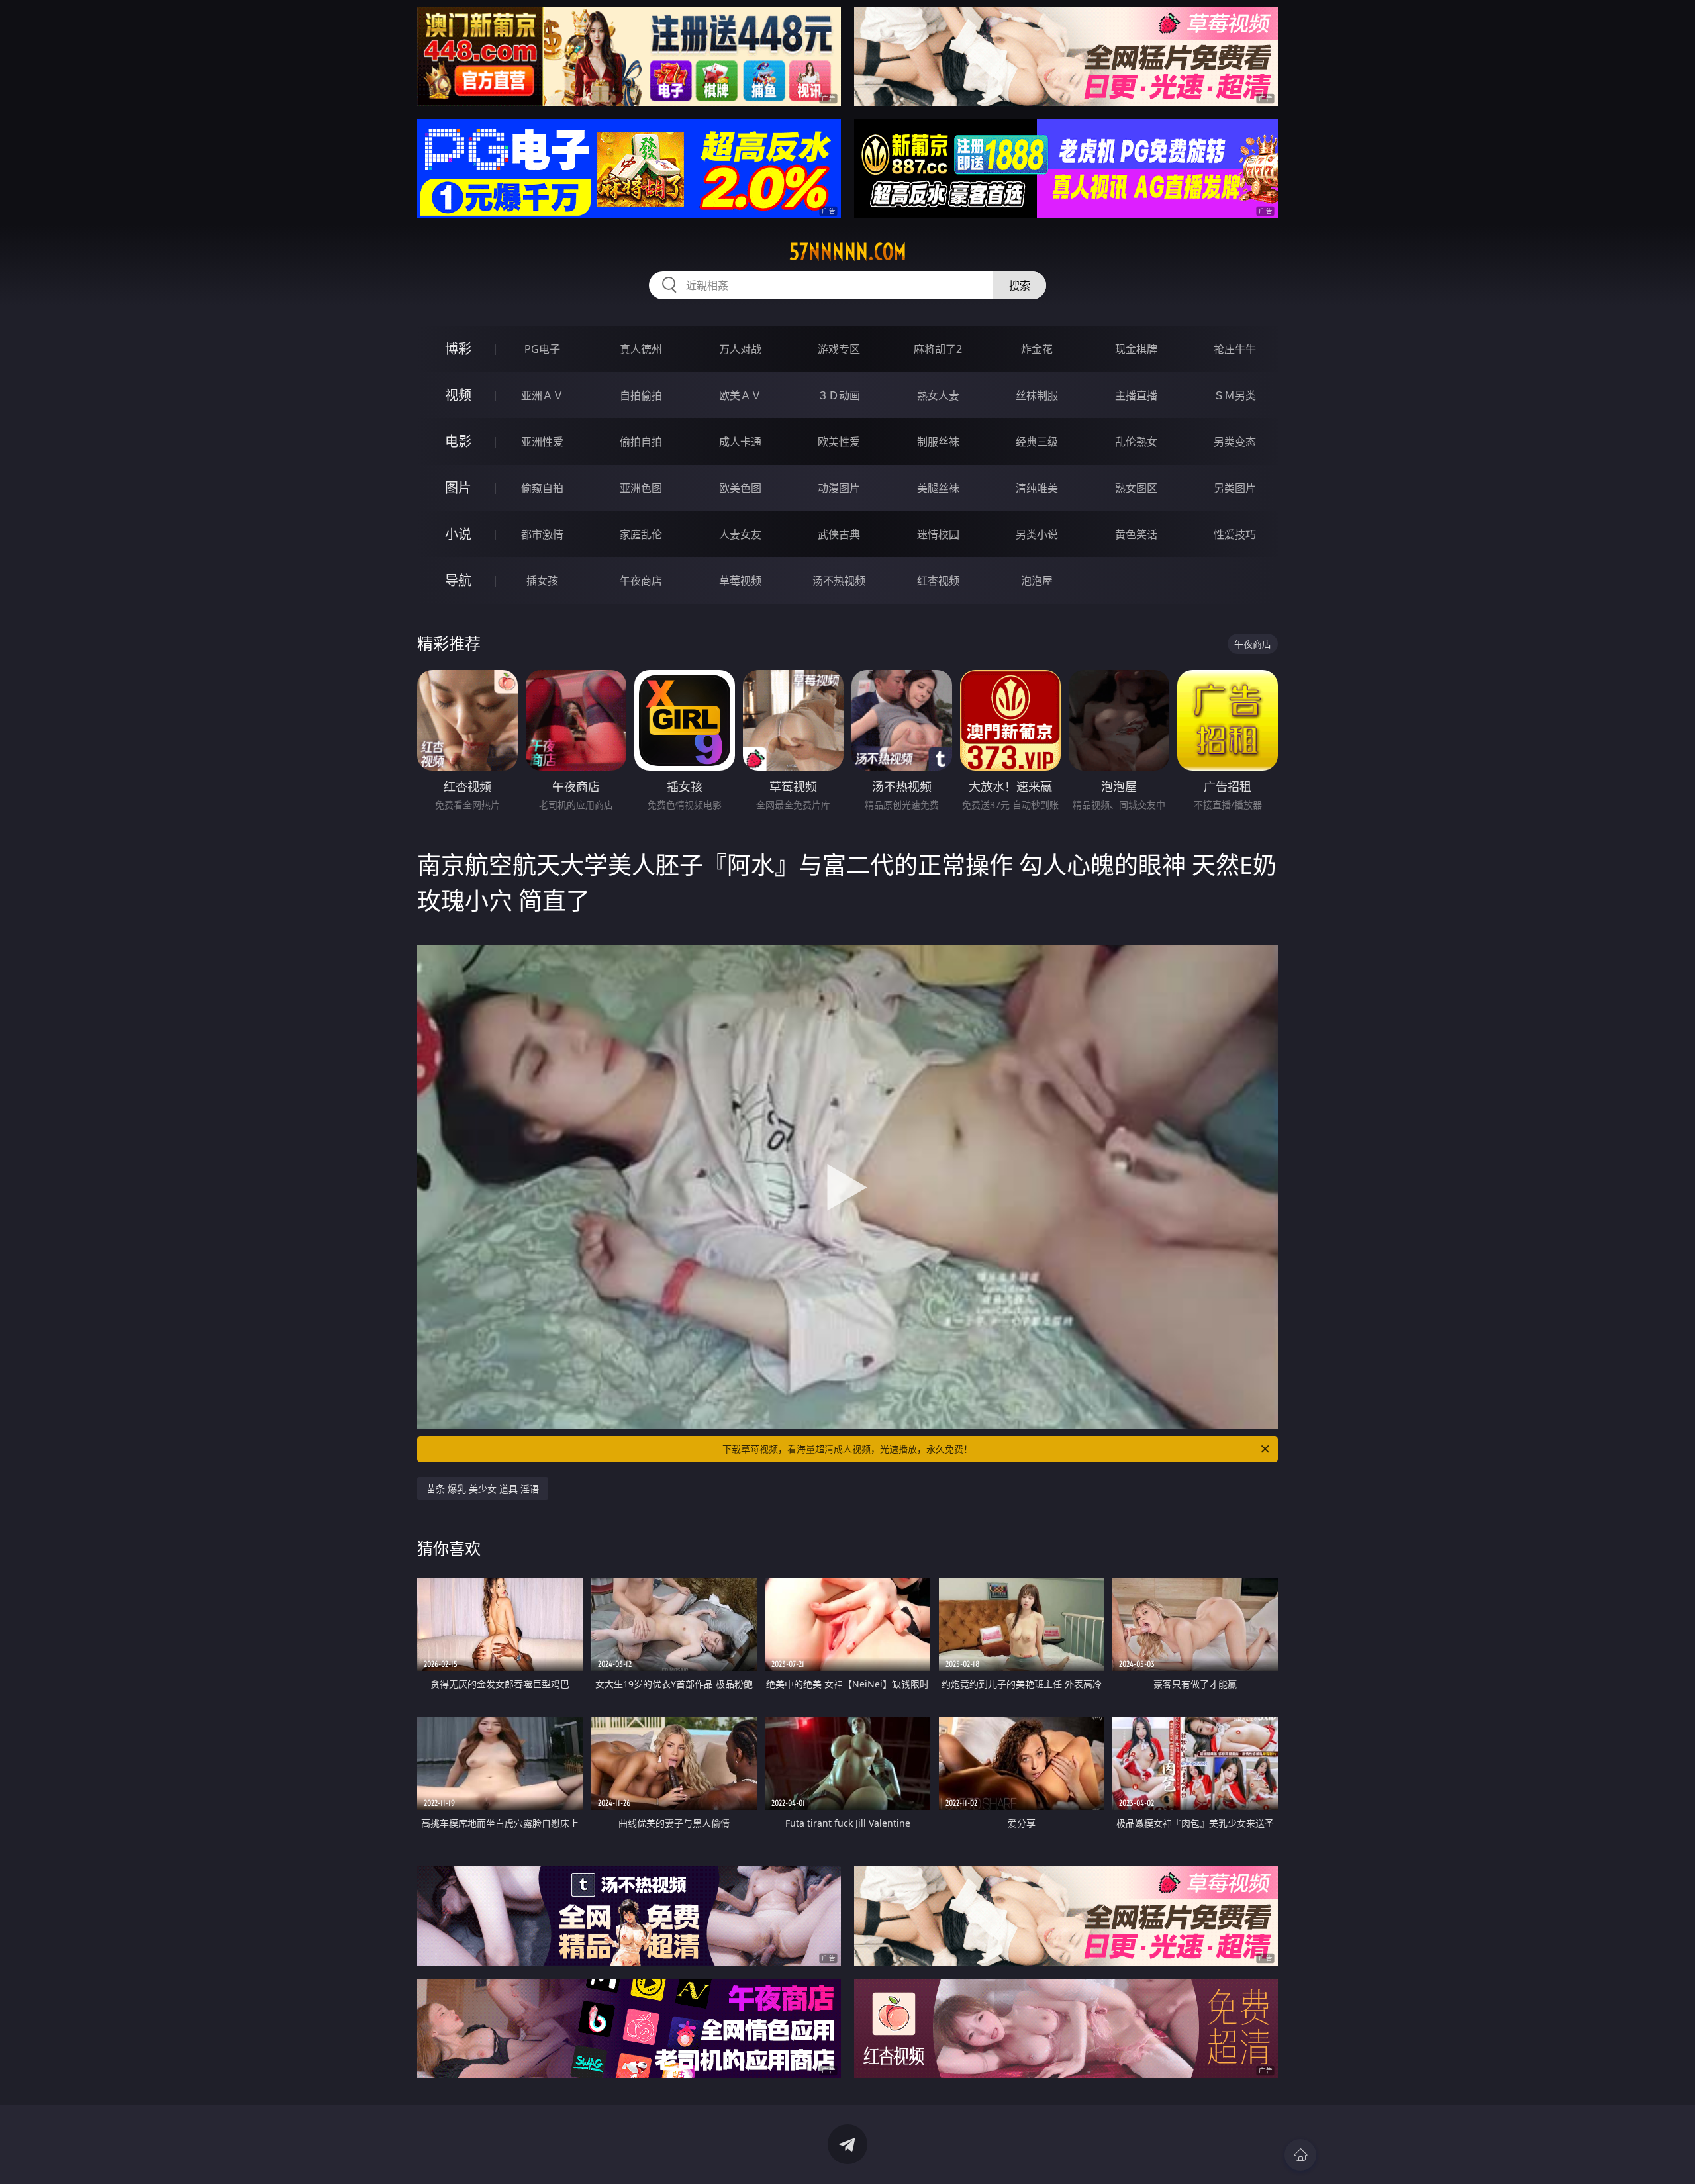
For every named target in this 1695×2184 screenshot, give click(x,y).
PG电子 (542, 349)
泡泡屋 (1037, 581)
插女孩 (542, 581)
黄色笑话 (1136, 534)
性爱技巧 (1235, 534)
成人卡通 (740, 442)
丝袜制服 (1037, 395)
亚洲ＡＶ (542, 395)
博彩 (458, 349)
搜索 (1020, 285)
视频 (458, 395)
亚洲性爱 (542, 442)
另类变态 (1235, 442)
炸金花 (1037, 349)
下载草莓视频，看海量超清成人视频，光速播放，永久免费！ (847, 1449)
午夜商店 (641, 581)
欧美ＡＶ (740, 395)
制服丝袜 (938, 442)
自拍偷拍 (641, 395)
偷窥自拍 (542, 488)
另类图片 (1235, 488)
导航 (458, 580)
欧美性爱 (839, 442)
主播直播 (1136, 395)
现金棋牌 (1136, 349)
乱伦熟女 (1136, 442)
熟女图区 (1136, 488)
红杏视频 (938, 581)
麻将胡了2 (938, 349)
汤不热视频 (839, 581)
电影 (458, 441)
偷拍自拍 (641, 442)
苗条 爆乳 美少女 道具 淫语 (483, 1489)
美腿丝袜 (938, 488)
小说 (458, 534)
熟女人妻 (938, 395)
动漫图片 (839, 488)
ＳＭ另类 (1235, 395)
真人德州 (641, 349)
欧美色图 (740, 488)
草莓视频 (740, 581)
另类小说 (1037, 534)
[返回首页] (1300, 2155)
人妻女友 (740, 534)
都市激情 (542, 534)
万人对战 (740, 349)
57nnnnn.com (848, 252)
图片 (458, 488)
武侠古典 (839, 534)
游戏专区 (839, 349)
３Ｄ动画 (839, 395)
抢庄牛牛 (1235, 349)
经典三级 (1037, 442)
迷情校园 (938, 534)
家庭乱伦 (641, 534)
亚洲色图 (641, 488)
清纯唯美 (1037, 488)
